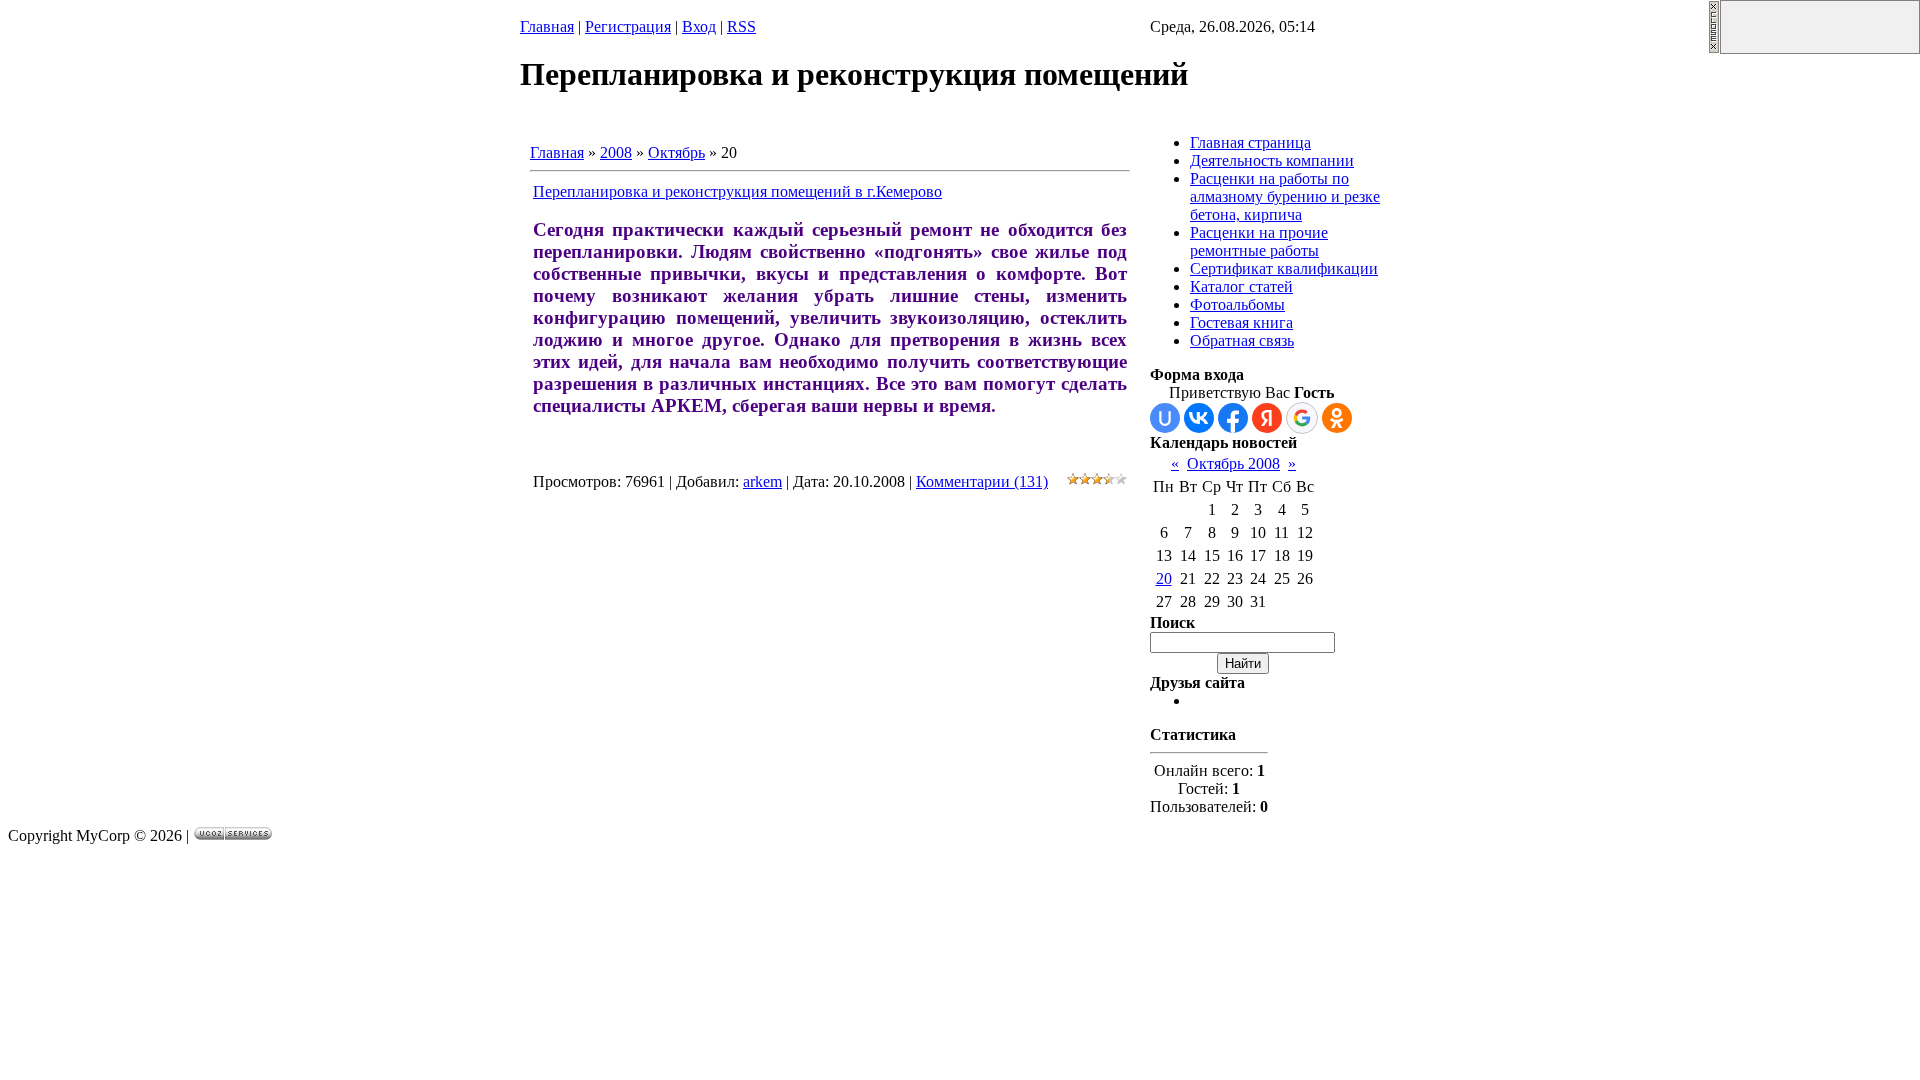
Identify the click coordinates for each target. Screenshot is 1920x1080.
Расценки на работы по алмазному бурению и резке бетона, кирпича (1285, 196)
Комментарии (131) (982, 481)
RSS (741, 26)
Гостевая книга (1241, 322)
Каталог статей (1241, 286)
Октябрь (676, 152)
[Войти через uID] (1165, 418)
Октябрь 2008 (1233, 463)
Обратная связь (1242, 340)
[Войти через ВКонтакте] (1199, 418)
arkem (762, 481)
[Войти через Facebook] (1233, 418)
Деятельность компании (1272, 160)
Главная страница (1250, 142)
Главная (547, 26)
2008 (616, 152)
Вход (699, 26)
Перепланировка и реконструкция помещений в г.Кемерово (737, 191)
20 (1164, 578)
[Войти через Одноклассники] (1337, 418)
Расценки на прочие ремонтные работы (1259, 241)
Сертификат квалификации (1284, 268)
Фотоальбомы (1237, 304)
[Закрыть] (1714, 48)
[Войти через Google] (1302, 418)
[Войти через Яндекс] (1267, 418)
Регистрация (628, 26)
